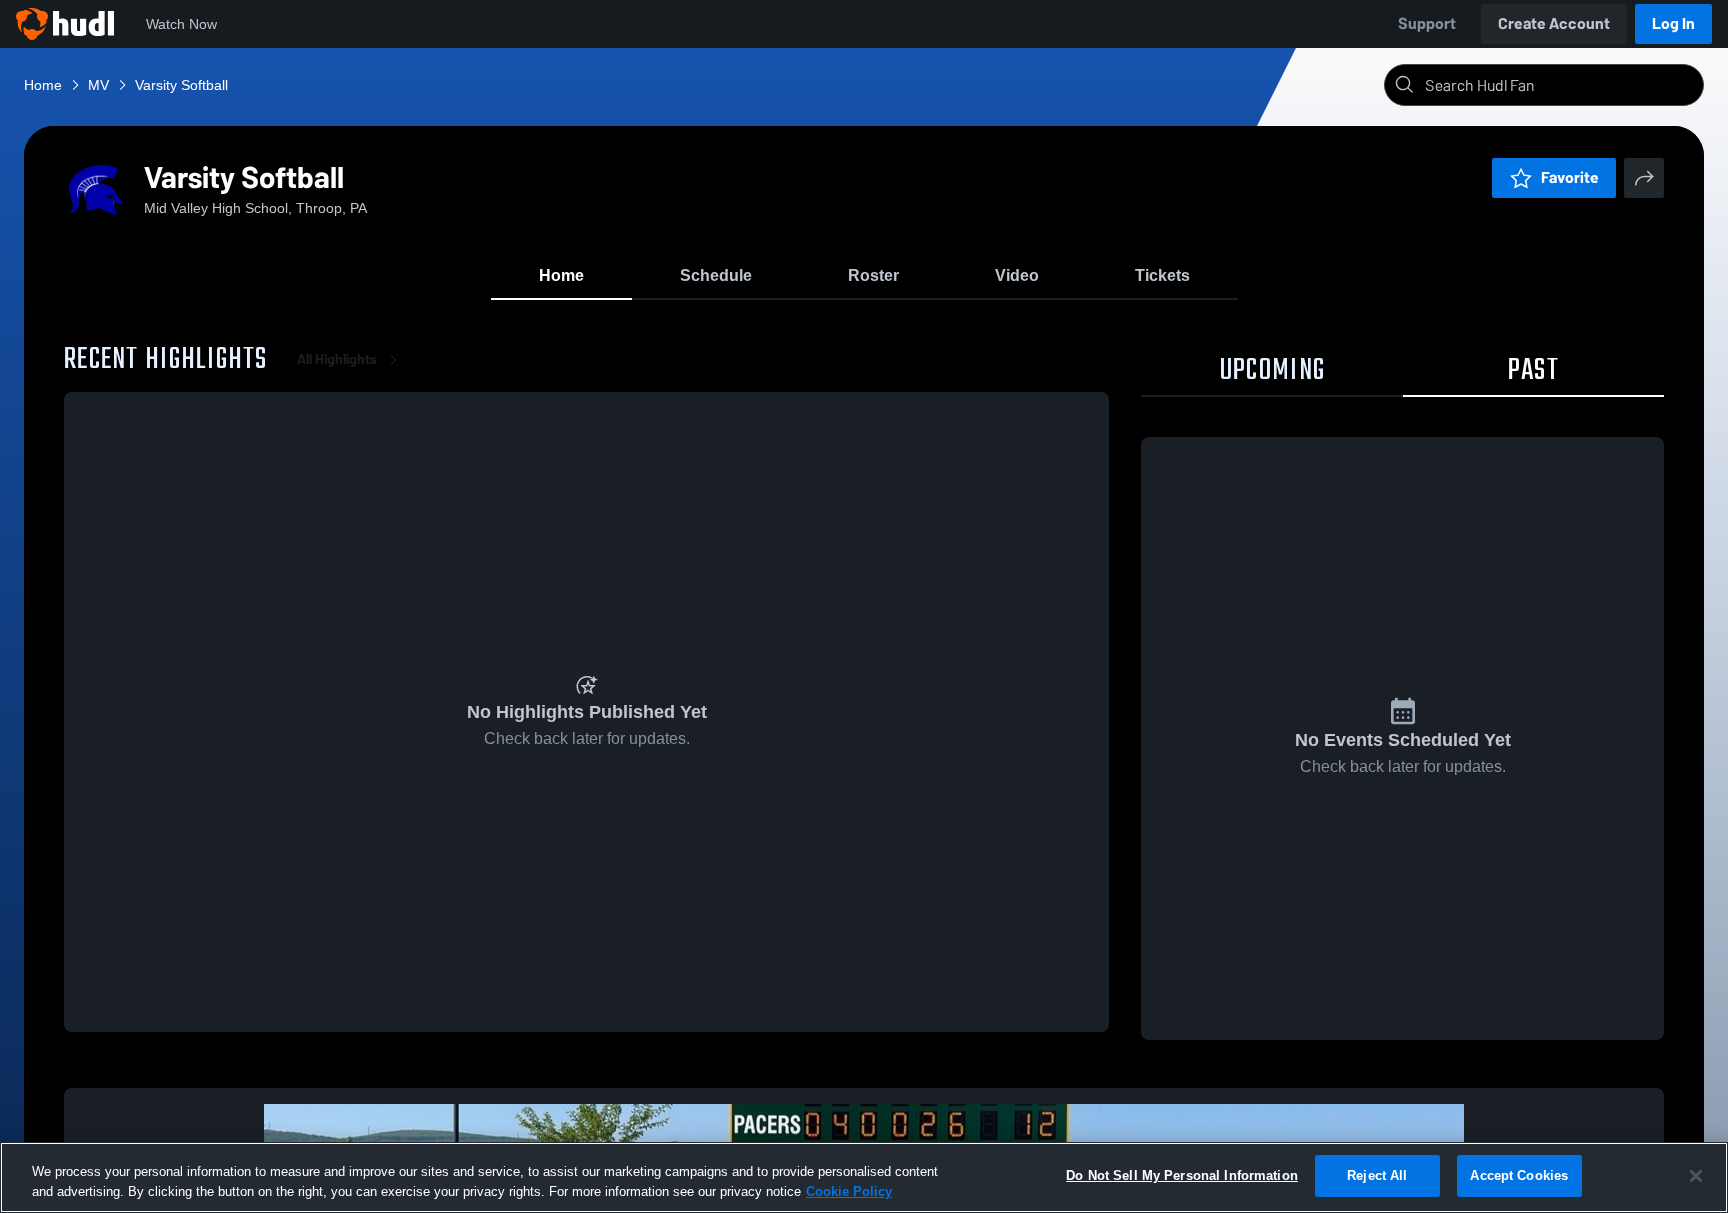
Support (1427, 23)
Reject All (1377, 1175)
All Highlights (337, 359)
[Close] (1696, 1176)
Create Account (1554, 23)
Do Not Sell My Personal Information (1182, 1175)
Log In (1673, 23)
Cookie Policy (849, 1191)
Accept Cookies (1519, 1175)
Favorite (1570, 177)
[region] (864, 1177)
